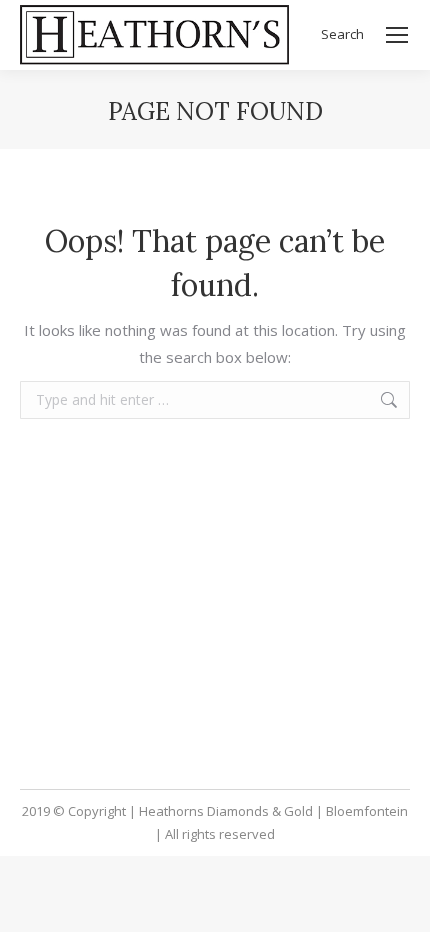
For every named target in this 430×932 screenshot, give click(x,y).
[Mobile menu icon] (397, 35)
